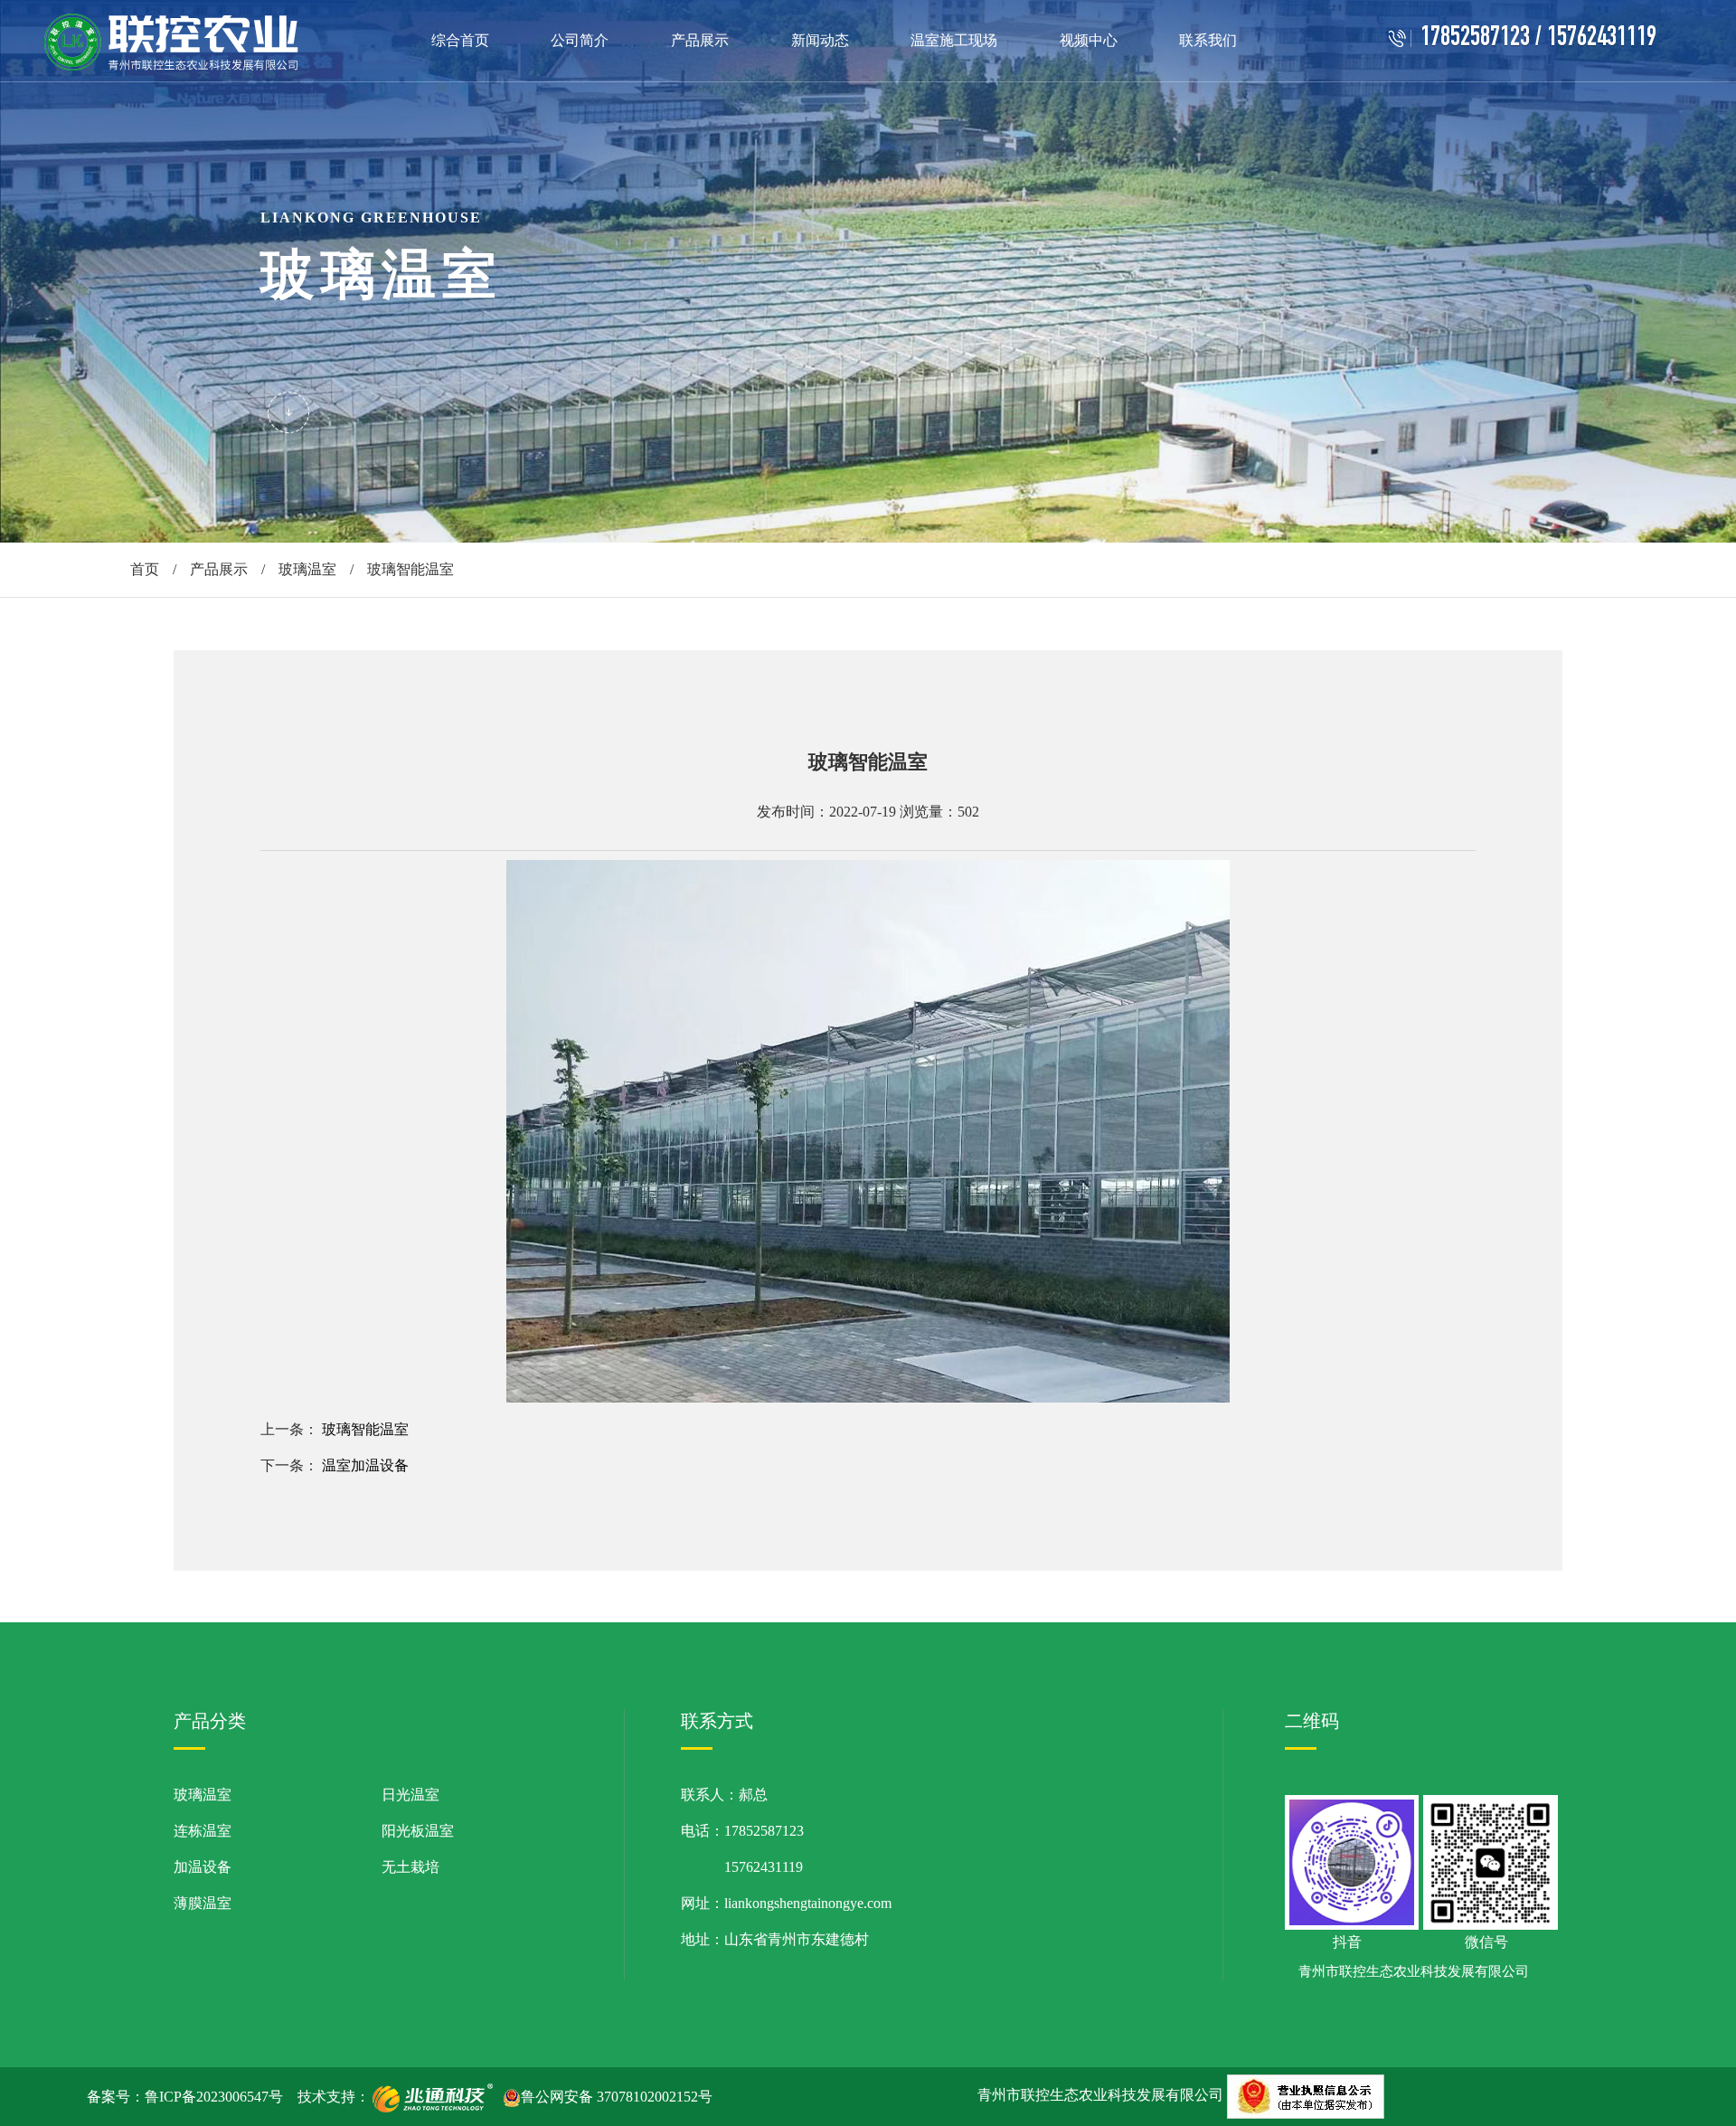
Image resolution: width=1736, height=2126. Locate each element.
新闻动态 (820, 40)
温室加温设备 (365, 1465)
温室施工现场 (954, 40)
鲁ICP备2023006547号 (214, 2097)
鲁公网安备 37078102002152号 (617, 2097)
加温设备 (203, 1867)
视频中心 (1089, 40)
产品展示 (700, 40)
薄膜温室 (203, 1903)
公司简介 (580, 40)
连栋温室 (203, 1831)
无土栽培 (410, 1867)
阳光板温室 (418, 1831)
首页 (145, 569)
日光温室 (410, 1795)
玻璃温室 (307, 569)
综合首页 (460, 40)
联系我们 (1208, 40)
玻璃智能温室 (365, 1429)
